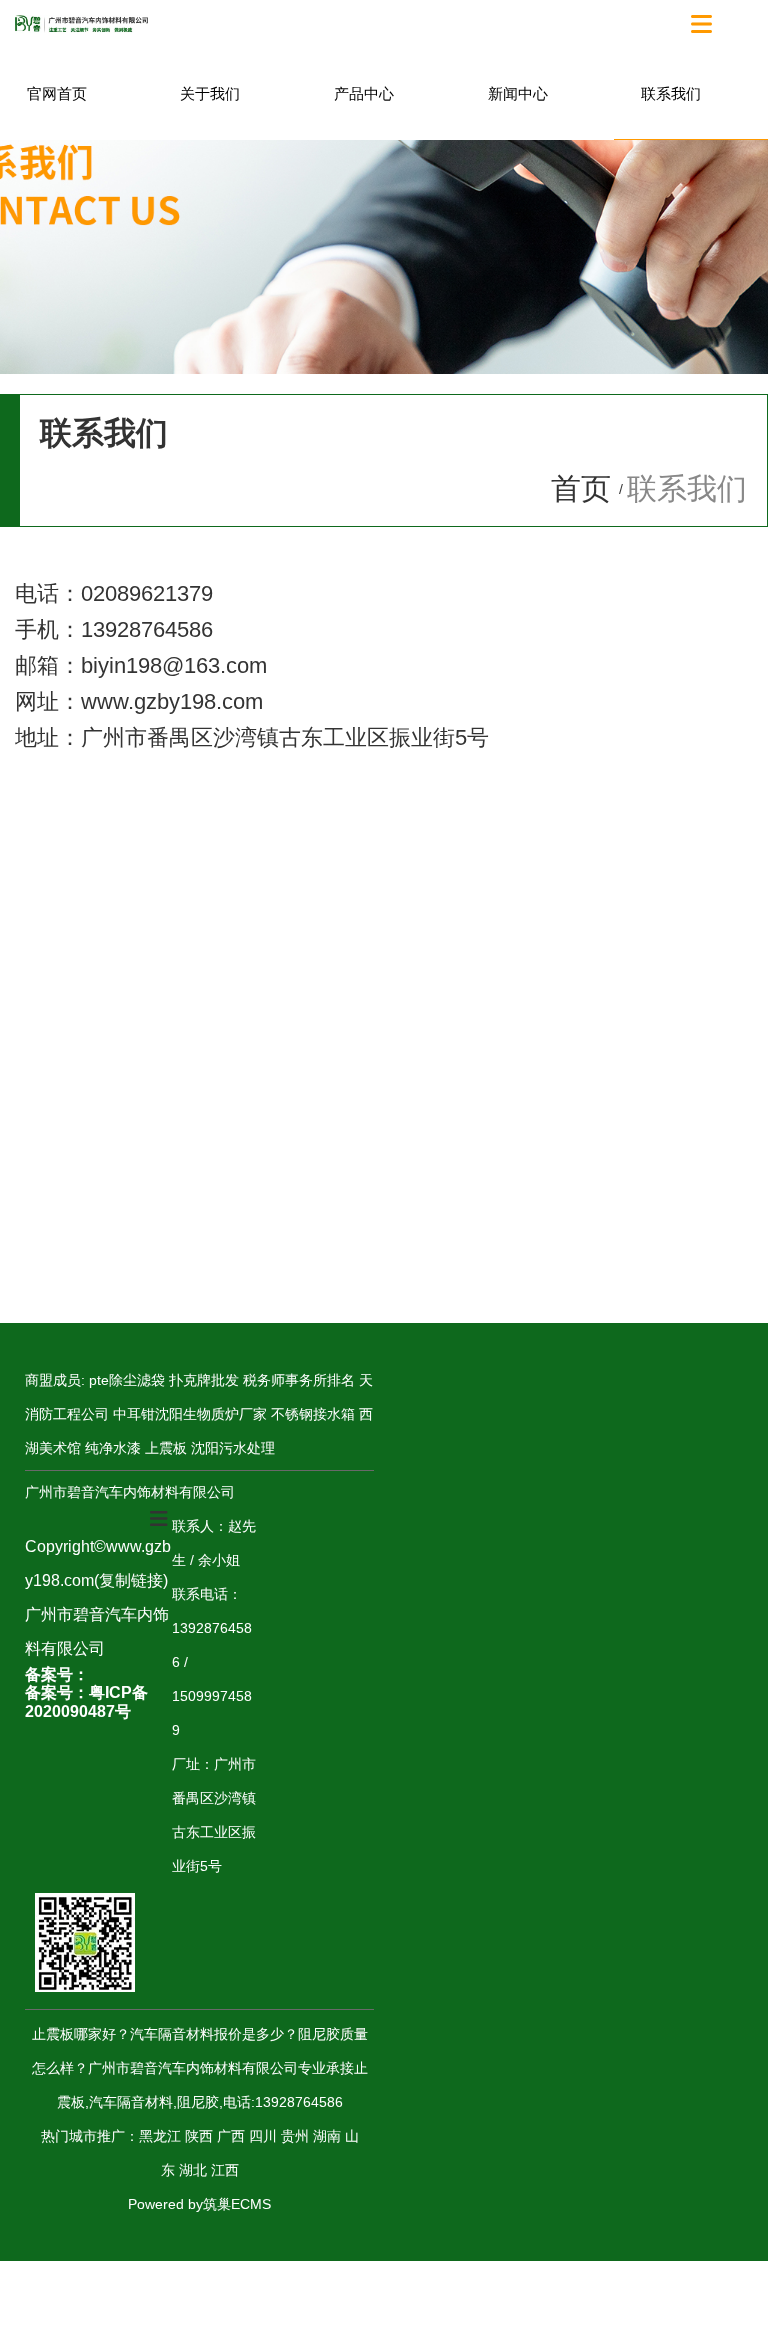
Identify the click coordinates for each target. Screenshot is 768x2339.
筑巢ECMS (237, 2204)
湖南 (327, 2136)
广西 (231, 2136)
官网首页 (57, 93)
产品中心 (364, 93)
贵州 (295, 2136)
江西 (225, 2170)
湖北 (193, 2170)
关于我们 (210, 93)
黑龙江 (160, 2136)
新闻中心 (518, 93)
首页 (585, 488)
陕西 (199, 2136)
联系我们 (671, 93)
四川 (263, 2136)
